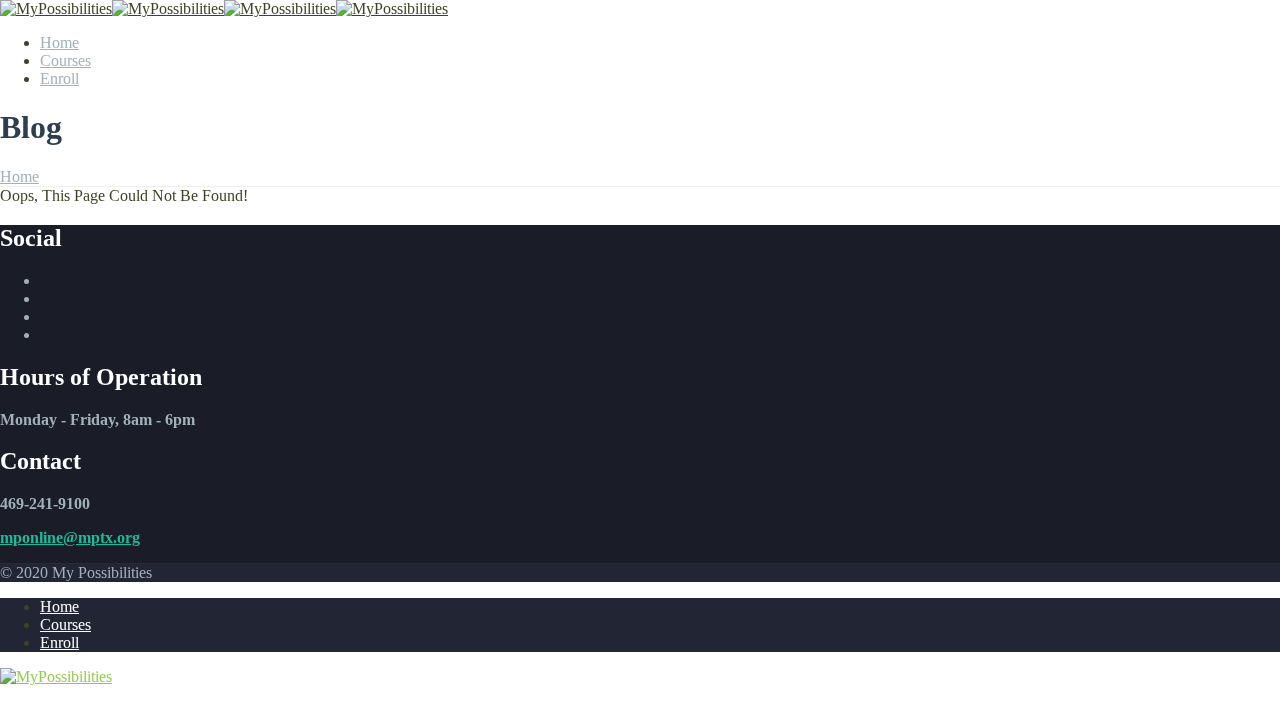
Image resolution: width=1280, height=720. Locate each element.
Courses (65, 60)
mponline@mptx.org (70, 537)
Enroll (59, 78)
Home (59, 42)
